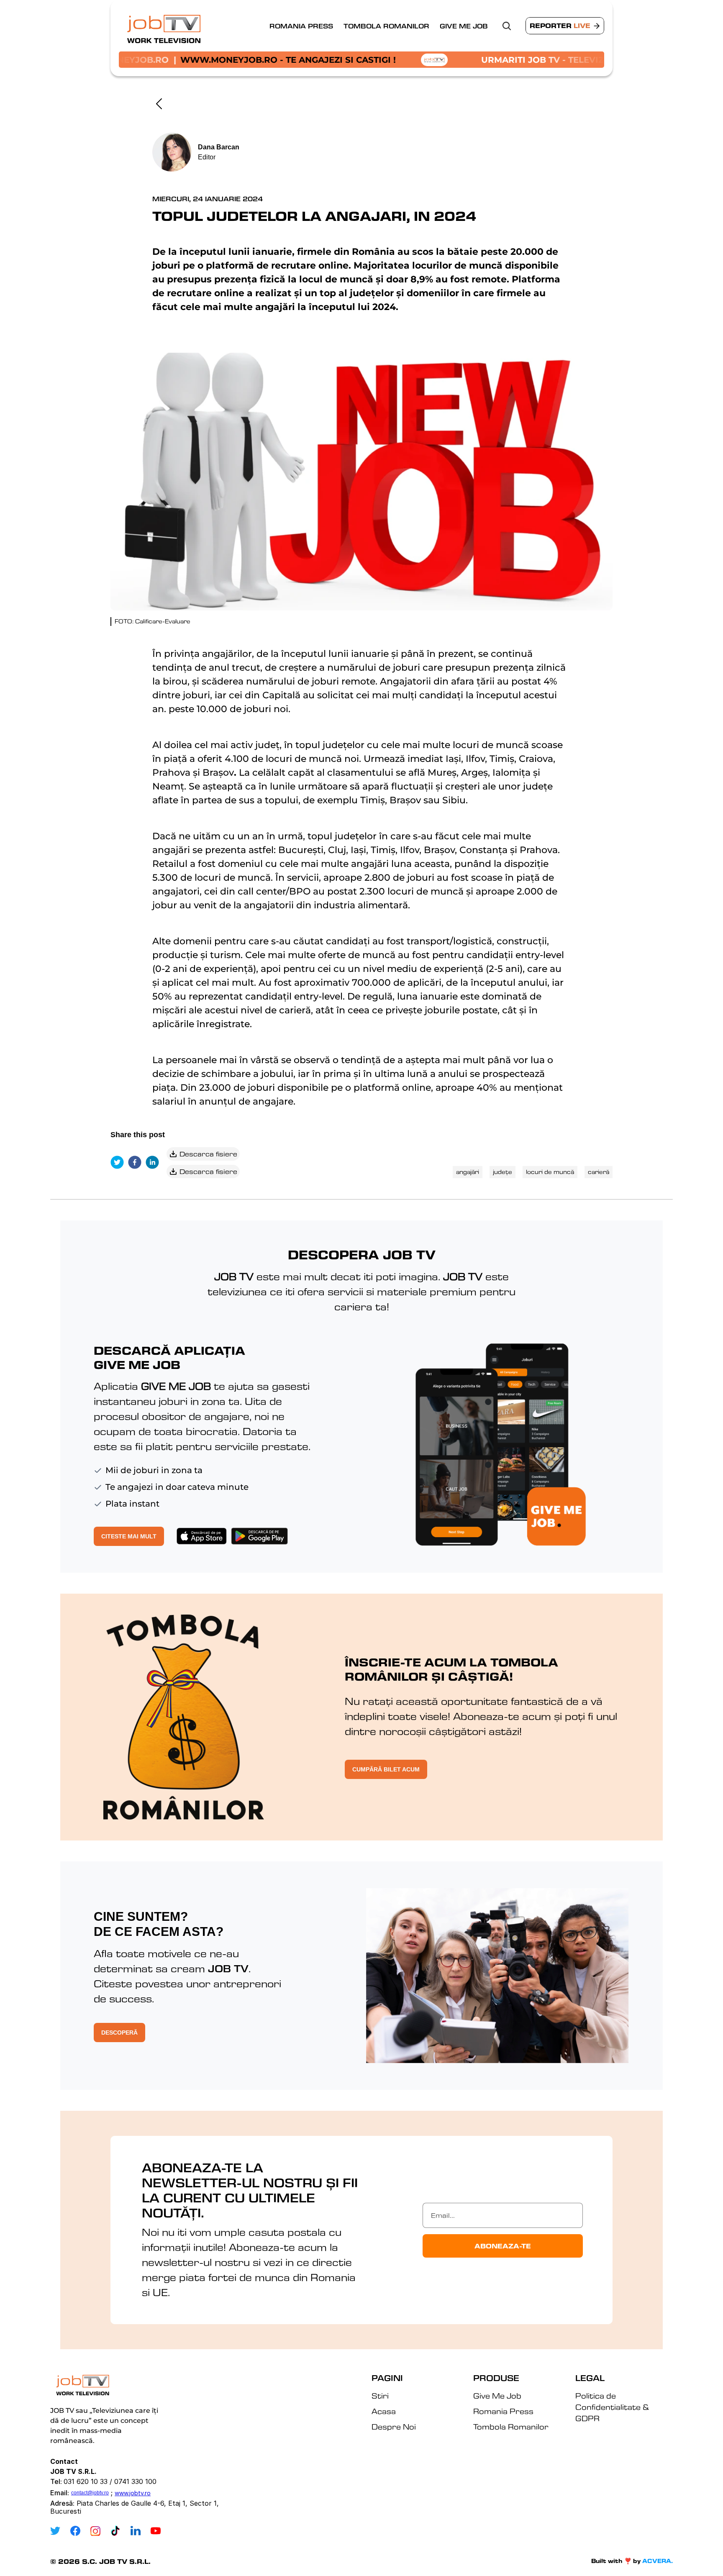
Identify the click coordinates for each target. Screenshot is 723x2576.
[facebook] (137, 1163)
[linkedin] (154, 1163)
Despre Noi (394, 2427)
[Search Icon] (507, 26)
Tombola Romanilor (386, 26)
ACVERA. (658, 2561)
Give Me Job (464, 26)
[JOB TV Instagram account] (95, 2531)
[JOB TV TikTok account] (115, 2531)
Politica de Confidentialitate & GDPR (613, 2407)
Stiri (380, 2396)
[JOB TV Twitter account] (55, 2531)
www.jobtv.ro (133, 2493)
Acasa (384, 2411)
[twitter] (119, 1163)
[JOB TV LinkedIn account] (136, 2531)
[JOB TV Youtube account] (156, 2531)
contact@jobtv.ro (90, 2493)
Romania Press (301, 26)
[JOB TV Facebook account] (75, 2531)
